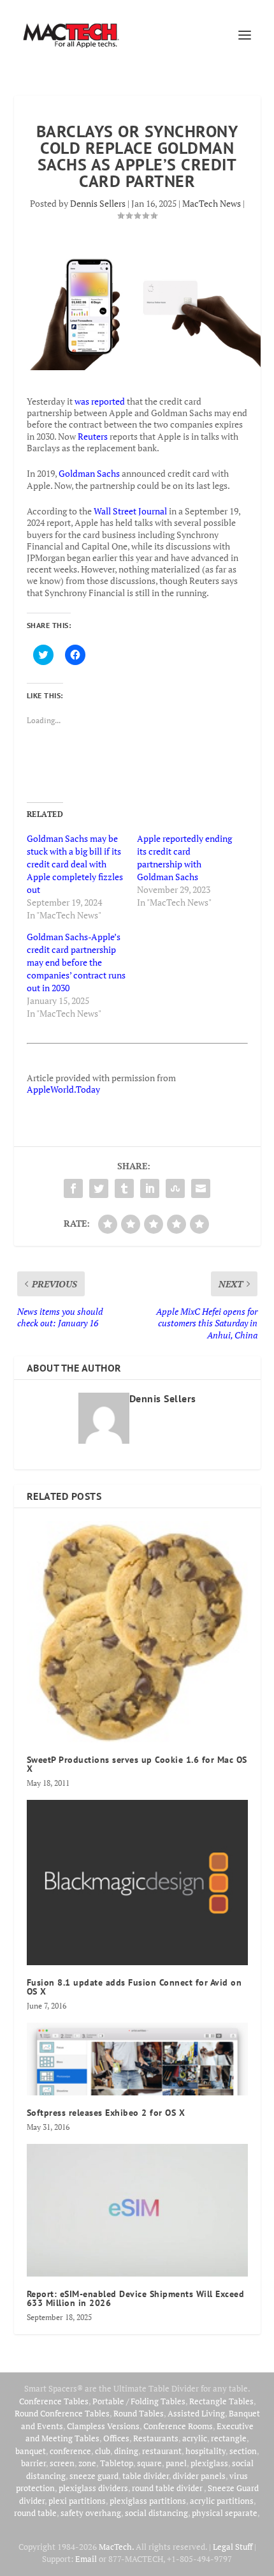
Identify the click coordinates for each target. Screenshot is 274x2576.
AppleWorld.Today (63, 1089)
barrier (33, 2463)
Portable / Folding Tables (139, 2401)
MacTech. (116, 2547)
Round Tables (139, 2413)
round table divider (168, 2488)
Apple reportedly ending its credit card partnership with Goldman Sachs (184, 857)
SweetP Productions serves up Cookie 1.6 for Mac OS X (137, 1764)
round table (35, 2513)
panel (176, 2463)
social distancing (156, 2513)
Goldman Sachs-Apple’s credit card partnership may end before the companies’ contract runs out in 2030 (76, 962)
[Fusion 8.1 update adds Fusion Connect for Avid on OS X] (137, 1883)
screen (62, 2463)
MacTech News (212, 203)
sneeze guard (94, 2476)
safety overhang (91, 2513)
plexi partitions (77, 2501)
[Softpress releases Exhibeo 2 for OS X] (137, 2059)
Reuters (93, 436)
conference (70, 2451)
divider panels (199, 2476)
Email (86, 2559)
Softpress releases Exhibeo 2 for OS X (106, 2113)
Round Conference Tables (62, 2413)
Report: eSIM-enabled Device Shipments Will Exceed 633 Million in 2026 (136, 2298)
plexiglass (209, 2463)
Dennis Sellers (98, 203)
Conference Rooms (178, 2426)
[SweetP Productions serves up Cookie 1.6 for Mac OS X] (137, 1632)
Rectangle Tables (221, 2401)
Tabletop (117, 2463)
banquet (31, 2451)
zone (87, 2463)
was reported (100, 401)
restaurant (162, 2451)
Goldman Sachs (89, 473)
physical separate (225, 2513)
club (103, 2451)
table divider (146, 2476)
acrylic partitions (222, 2501)
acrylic (195, 2438)
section (243, 2451)
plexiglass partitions (148, 2501)
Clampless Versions (103, 2426)
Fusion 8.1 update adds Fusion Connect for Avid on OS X (134, 1987)
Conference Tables (54, 2401)
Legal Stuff (233, 2547)
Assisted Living (196, 2413)
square (149, 2463)
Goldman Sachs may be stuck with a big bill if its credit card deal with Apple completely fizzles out (75, 864)
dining (126, 2451)
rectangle (229, 2438)
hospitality (205, 2451)
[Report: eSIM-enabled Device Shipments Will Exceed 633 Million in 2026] (137, 2210)
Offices (116, 2438)
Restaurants (156, 2438)
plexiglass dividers (93, 2488)
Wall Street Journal (130, 511)
